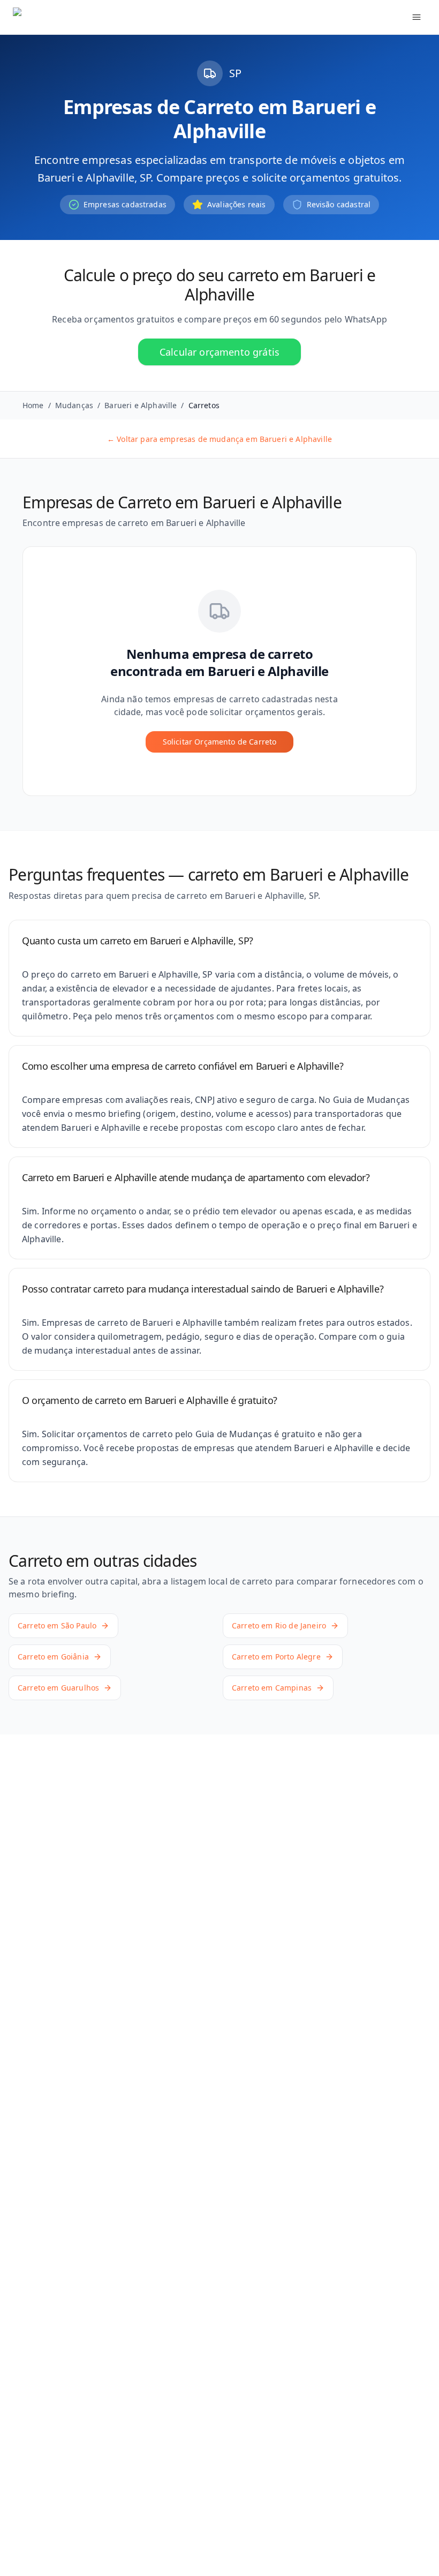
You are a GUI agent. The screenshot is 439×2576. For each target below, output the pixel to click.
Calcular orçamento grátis (219, 352)
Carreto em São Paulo (57, 1625)
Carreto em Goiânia (53, 1657)
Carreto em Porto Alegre (276, 1657)
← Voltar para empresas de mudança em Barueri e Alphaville (219, 439)
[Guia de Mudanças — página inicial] (84, 17)
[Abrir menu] (417, 17)
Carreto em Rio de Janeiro (279, 1625)
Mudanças (74, 405)
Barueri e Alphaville (141, 405)
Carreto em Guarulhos (58, 1688)
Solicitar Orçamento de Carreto (220, 742)
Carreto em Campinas (272, 1688)
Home (33, 405)
